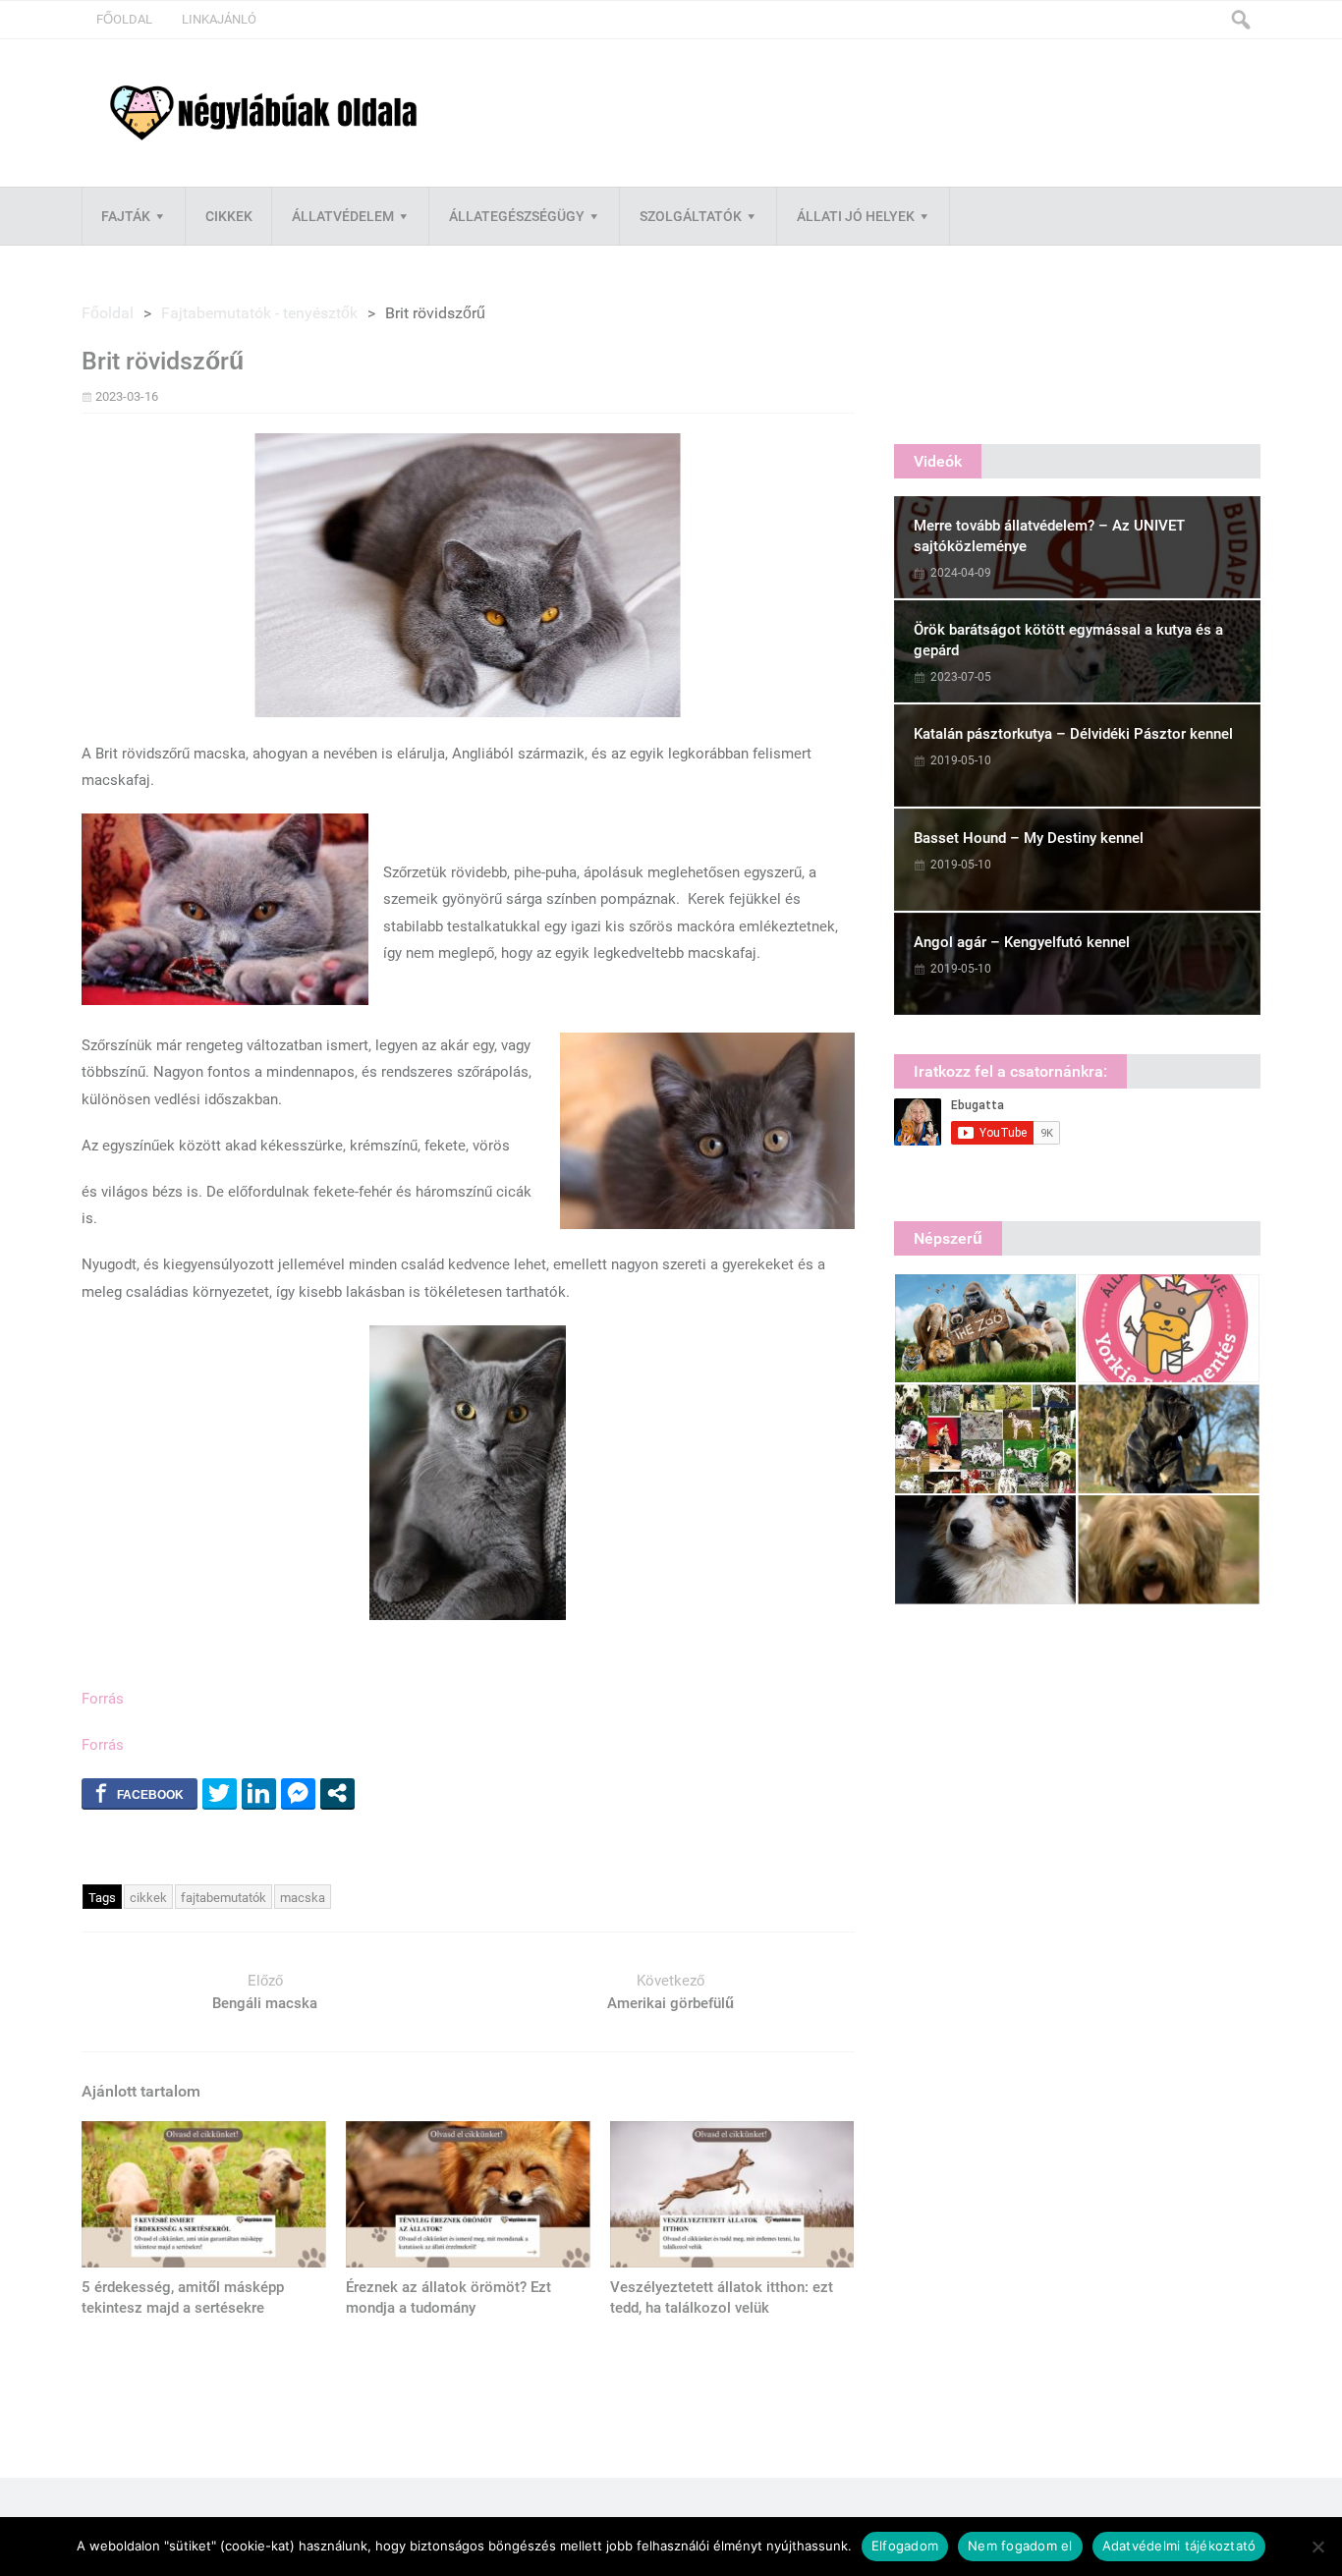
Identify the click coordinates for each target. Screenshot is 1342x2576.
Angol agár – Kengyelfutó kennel (1022, 942)
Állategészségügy (517, 216)
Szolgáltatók (691, 216)
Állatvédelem (343, 216)
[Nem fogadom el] (1317, 2547)
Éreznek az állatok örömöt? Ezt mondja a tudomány (448, 2297)
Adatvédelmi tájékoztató (1179, 2546)
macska (303, 1898)
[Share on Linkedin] (259, 1793)
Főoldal (124, 19)
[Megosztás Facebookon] (140, 1793)
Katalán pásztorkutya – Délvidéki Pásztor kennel (1073, 734)
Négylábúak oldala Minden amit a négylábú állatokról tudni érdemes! (263, 113)
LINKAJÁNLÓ (219, 19)
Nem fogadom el (1020, 2546)
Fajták (126, 216)
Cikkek (229, 216)
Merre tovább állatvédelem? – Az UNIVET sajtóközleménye (1049, 536)
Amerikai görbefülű (671, 2003)
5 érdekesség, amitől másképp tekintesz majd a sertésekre (183, 2297)
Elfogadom (905, 2546)
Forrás (103, 1699)
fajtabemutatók (224, 1898)
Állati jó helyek (856, 216)
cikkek (148, 1898)
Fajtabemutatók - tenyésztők (259, 313)
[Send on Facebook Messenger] (298, 1793)
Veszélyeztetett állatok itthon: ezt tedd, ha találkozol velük (722, 2297)
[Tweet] (220, 1793)
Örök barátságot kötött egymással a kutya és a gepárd (1068, 640)
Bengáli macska (265, 2003)
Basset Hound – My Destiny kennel (1029, 838)
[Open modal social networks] (337, 1793)
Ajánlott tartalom (141, 2091)
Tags (102, 1898)
